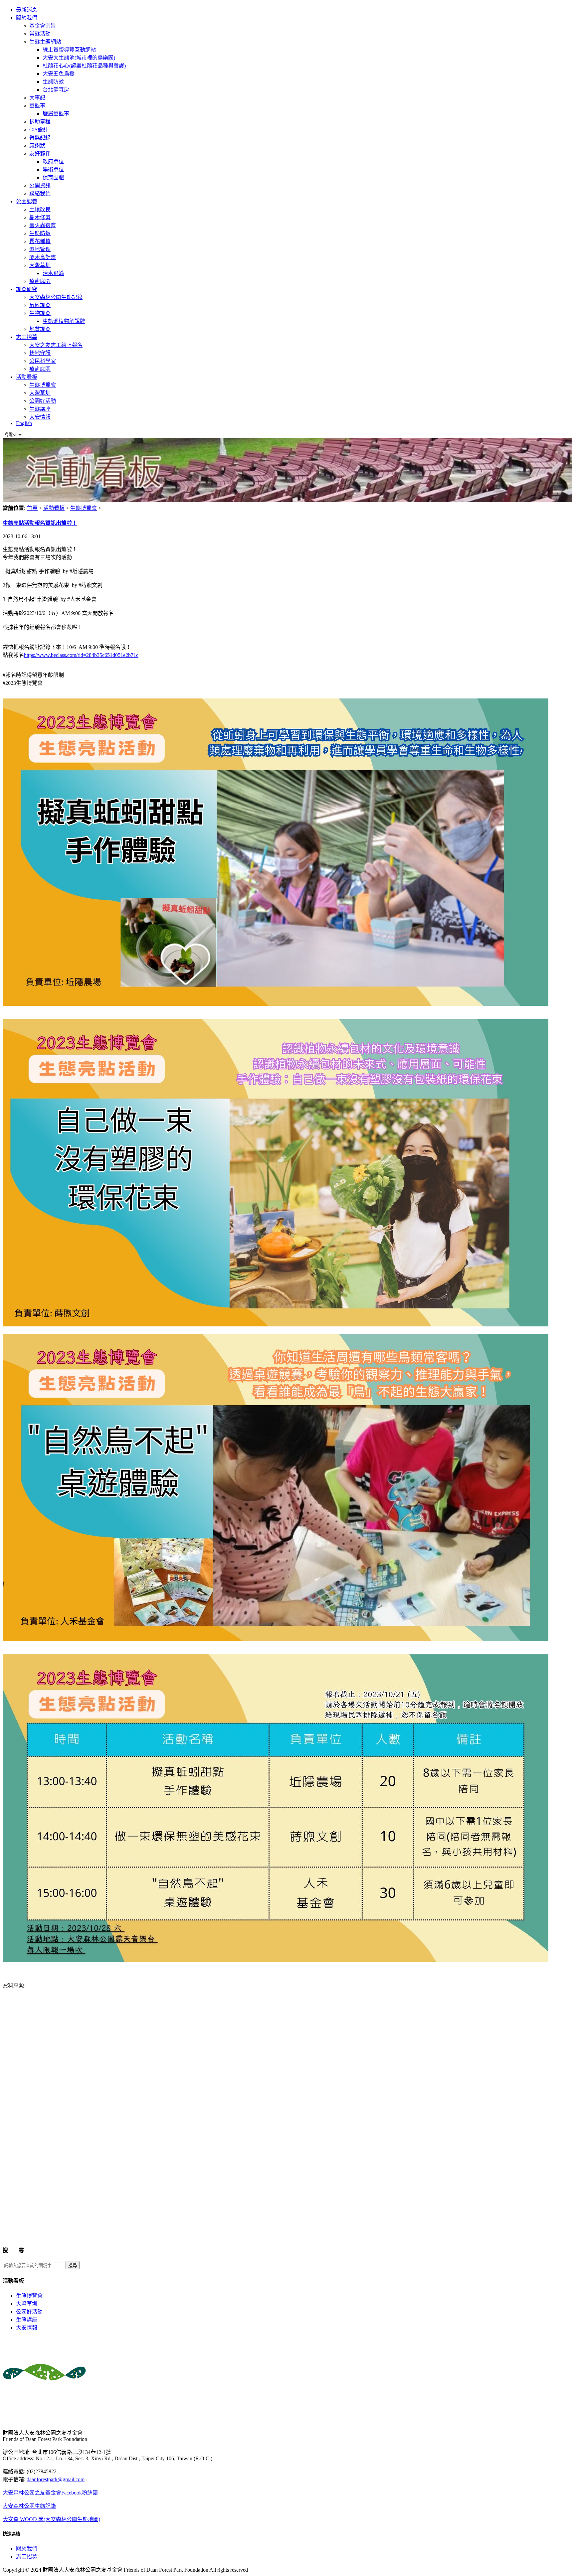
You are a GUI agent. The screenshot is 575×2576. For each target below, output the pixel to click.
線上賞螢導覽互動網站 (69, 50)
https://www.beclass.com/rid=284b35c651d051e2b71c (81, 655)
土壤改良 (40, 209)
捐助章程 (40, 122)
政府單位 (53, 161)
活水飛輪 (53, 273)
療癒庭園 (40, 281)
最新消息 (27, 10)
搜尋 (73, 2266)
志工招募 (27, 337)
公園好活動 (43, 401)
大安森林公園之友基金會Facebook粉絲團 (50, 2493)
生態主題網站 (45, 42)
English (24, 423)
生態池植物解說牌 (64, 321)
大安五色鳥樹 (59, 74)
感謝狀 (37, 146)
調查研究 (27, 289)
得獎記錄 (40, 138)
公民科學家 (43, 361)
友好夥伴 (40, 153)
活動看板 (27, 377)
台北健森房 (56, 90)
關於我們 (27, 18)
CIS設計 (39, 130)
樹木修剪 (40, 217)
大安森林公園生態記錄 (56, 297)
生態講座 (40, 409)
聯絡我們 (40, 193)
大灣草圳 (40, 265)
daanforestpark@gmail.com (56, 2479)
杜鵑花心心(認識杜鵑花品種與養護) (84, 66)
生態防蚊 (53, 82)
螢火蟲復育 (43, 225)
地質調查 (40, 329)
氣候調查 (40, 305)
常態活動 (40, 34)
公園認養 (27, 201)
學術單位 (53, 169)
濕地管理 (40, 249)
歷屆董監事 (56, 114)
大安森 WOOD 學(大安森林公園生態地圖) (51, 2519)
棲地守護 (40, 353)
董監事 (37, 106)
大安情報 (40, 417)
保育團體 (53, 177)
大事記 (37, 98)
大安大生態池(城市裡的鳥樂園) (79, 58)
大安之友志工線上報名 (56, 345)
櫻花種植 (40, 241)
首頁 (32, 508)
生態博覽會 (43, 385)
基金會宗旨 (43, 26)
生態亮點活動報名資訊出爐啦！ (40, 523)
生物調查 (40, 313)
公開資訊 (40, 185)
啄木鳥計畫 (43, 257)
